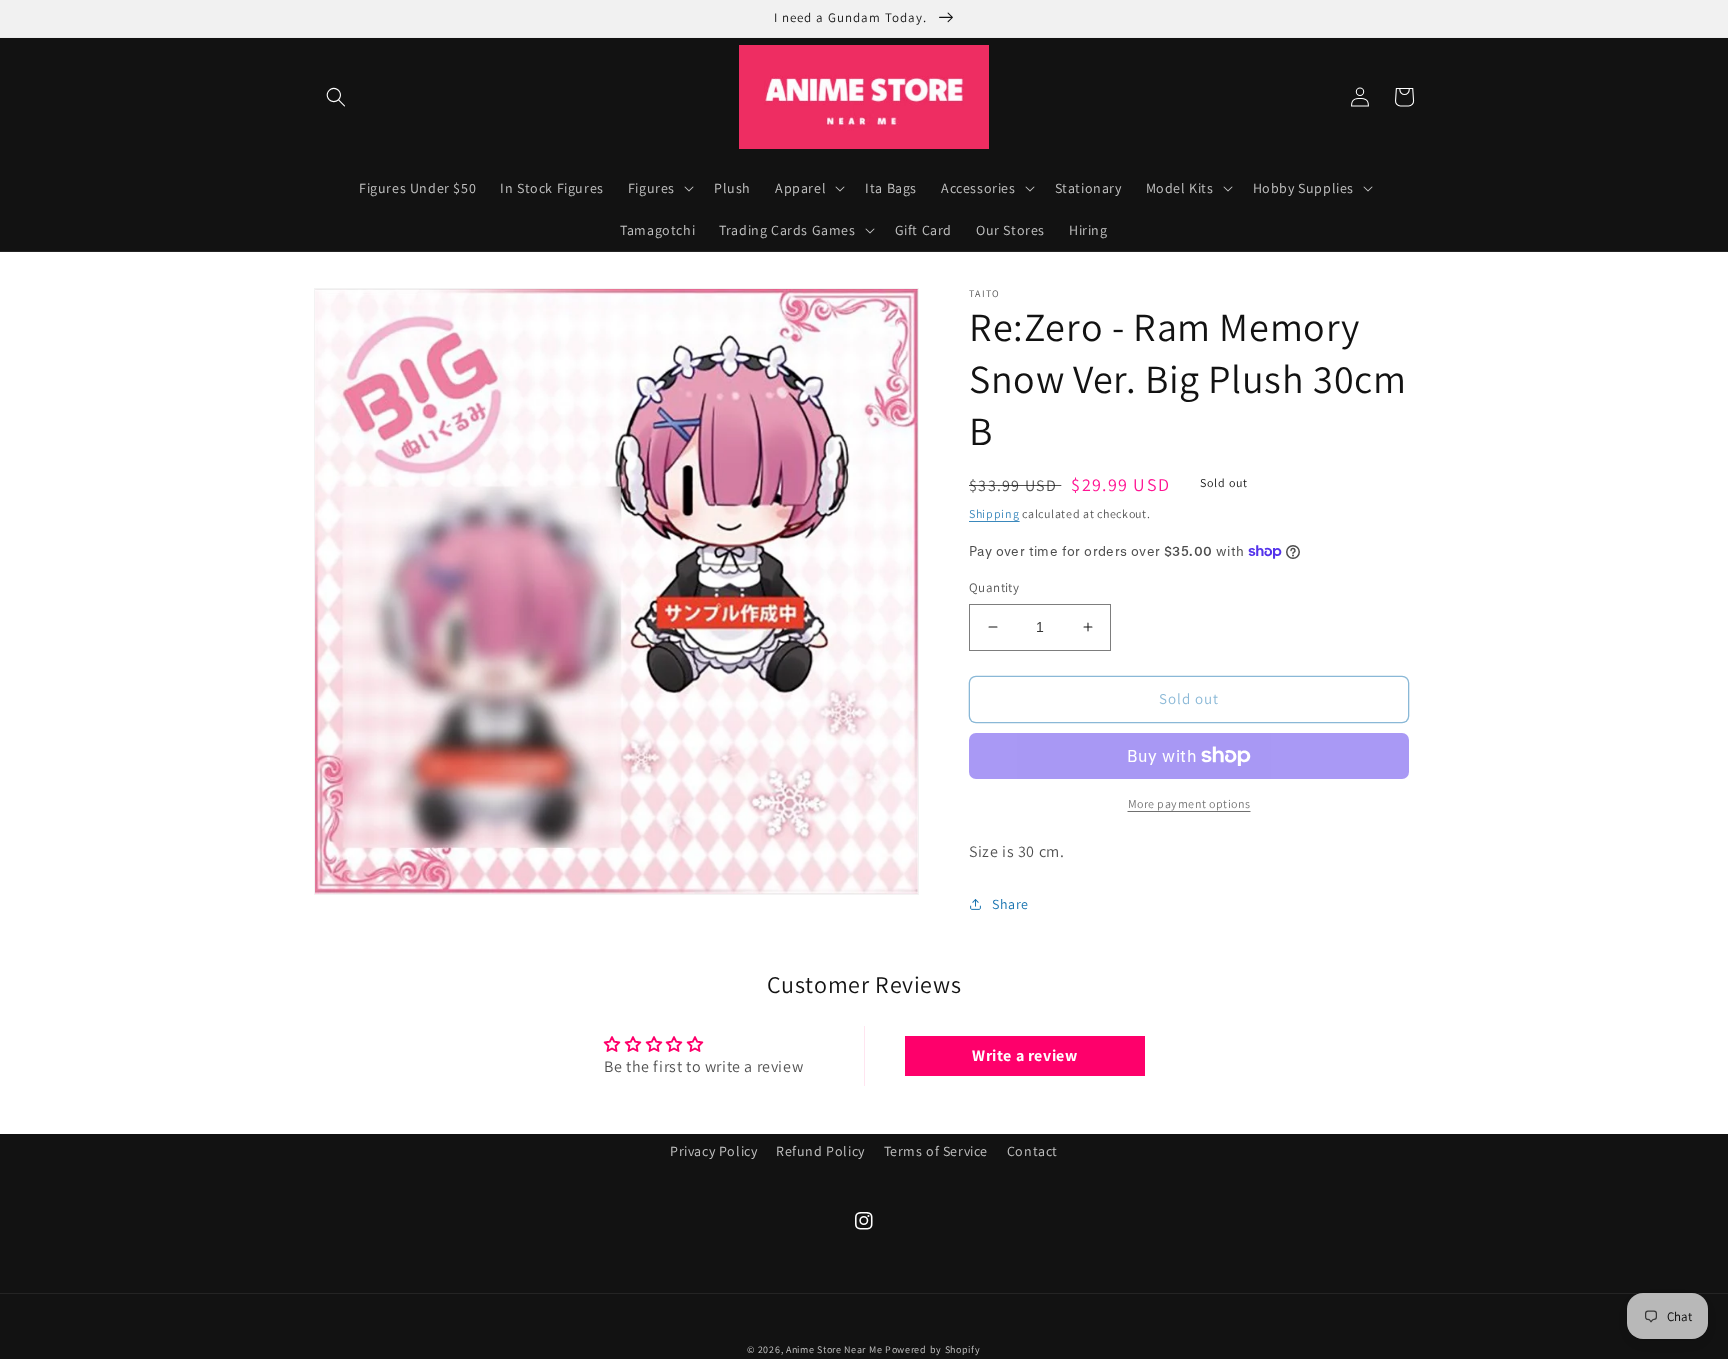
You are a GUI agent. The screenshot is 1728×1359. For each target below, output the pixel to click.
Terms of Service (936, 1151)
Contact (1032, 1151)
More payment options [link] (1189, 803)
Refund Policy (820, 1151)
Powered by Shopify (933, 1349)
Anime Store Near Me (834, 1349)
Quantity (994, 587)
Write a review (1024, 1055)
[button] (336, 97)
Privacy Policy (713, 1151)
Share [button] (1010, 904)
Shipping (994, 513)
